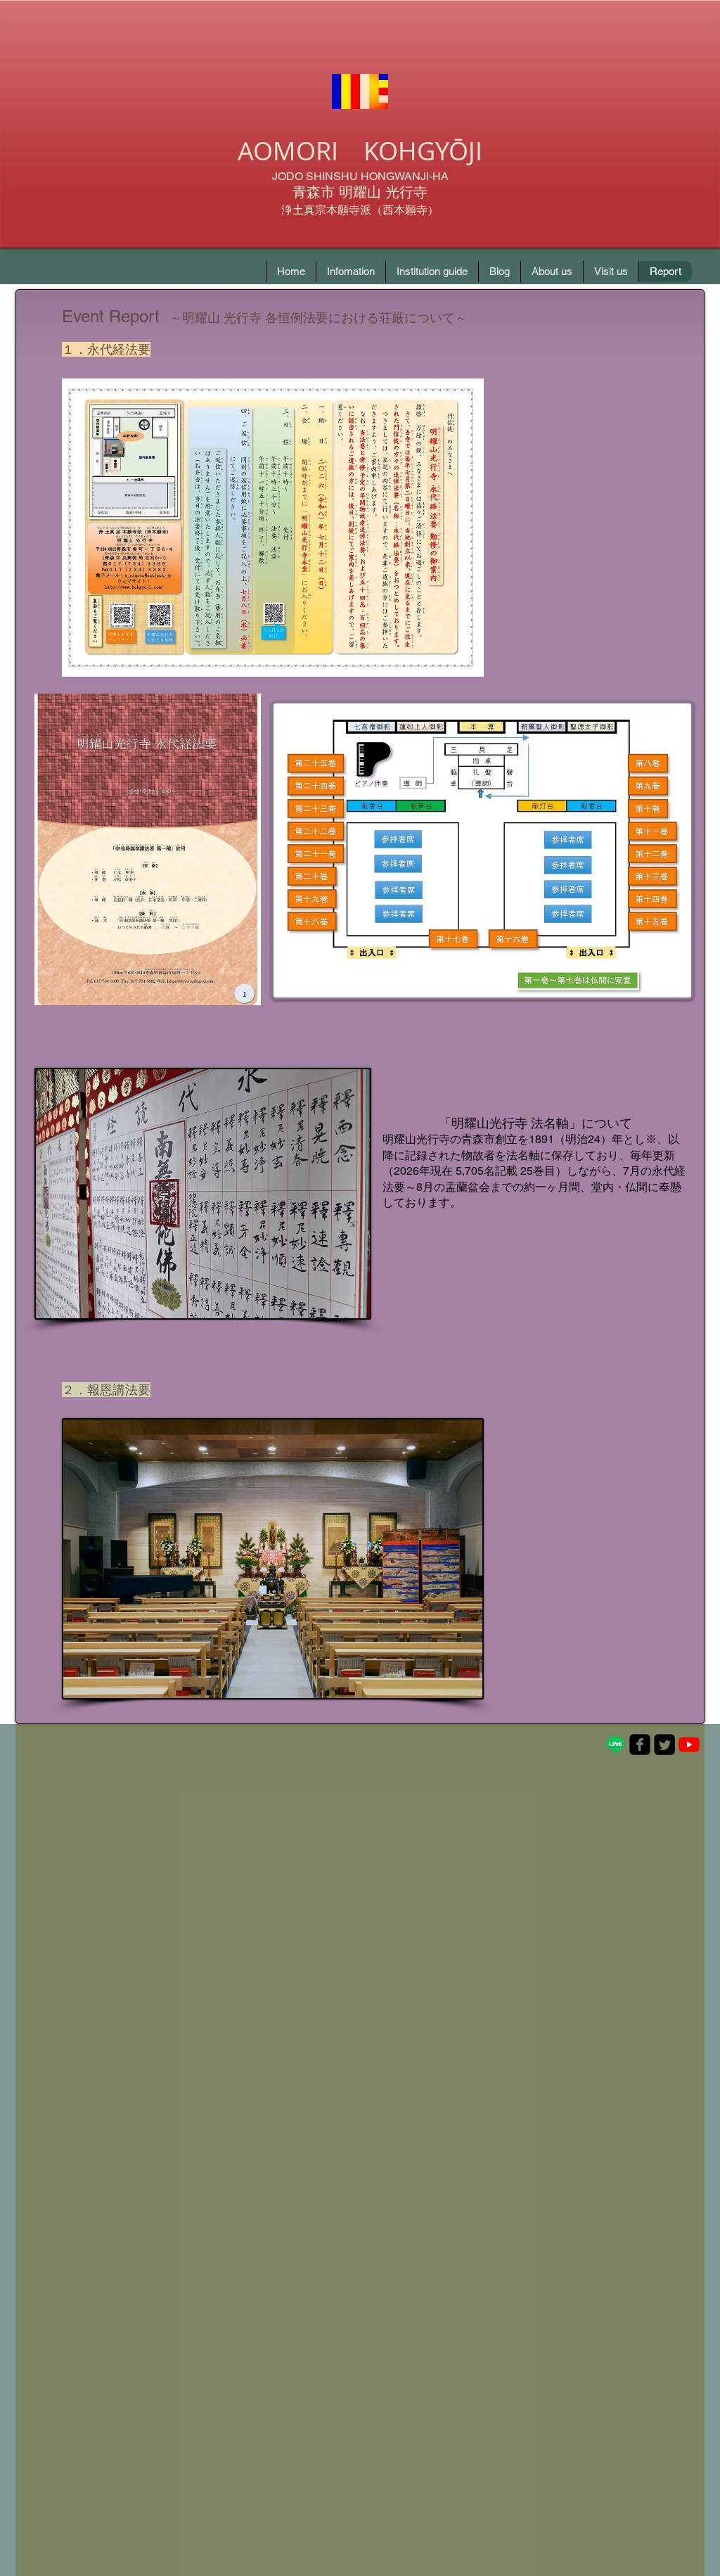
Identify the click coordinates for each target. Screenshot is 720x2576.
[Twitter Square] (664, 1745)
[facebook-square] (640, 1745)
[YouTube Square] (689, 1745)
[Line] (615, 1745)
